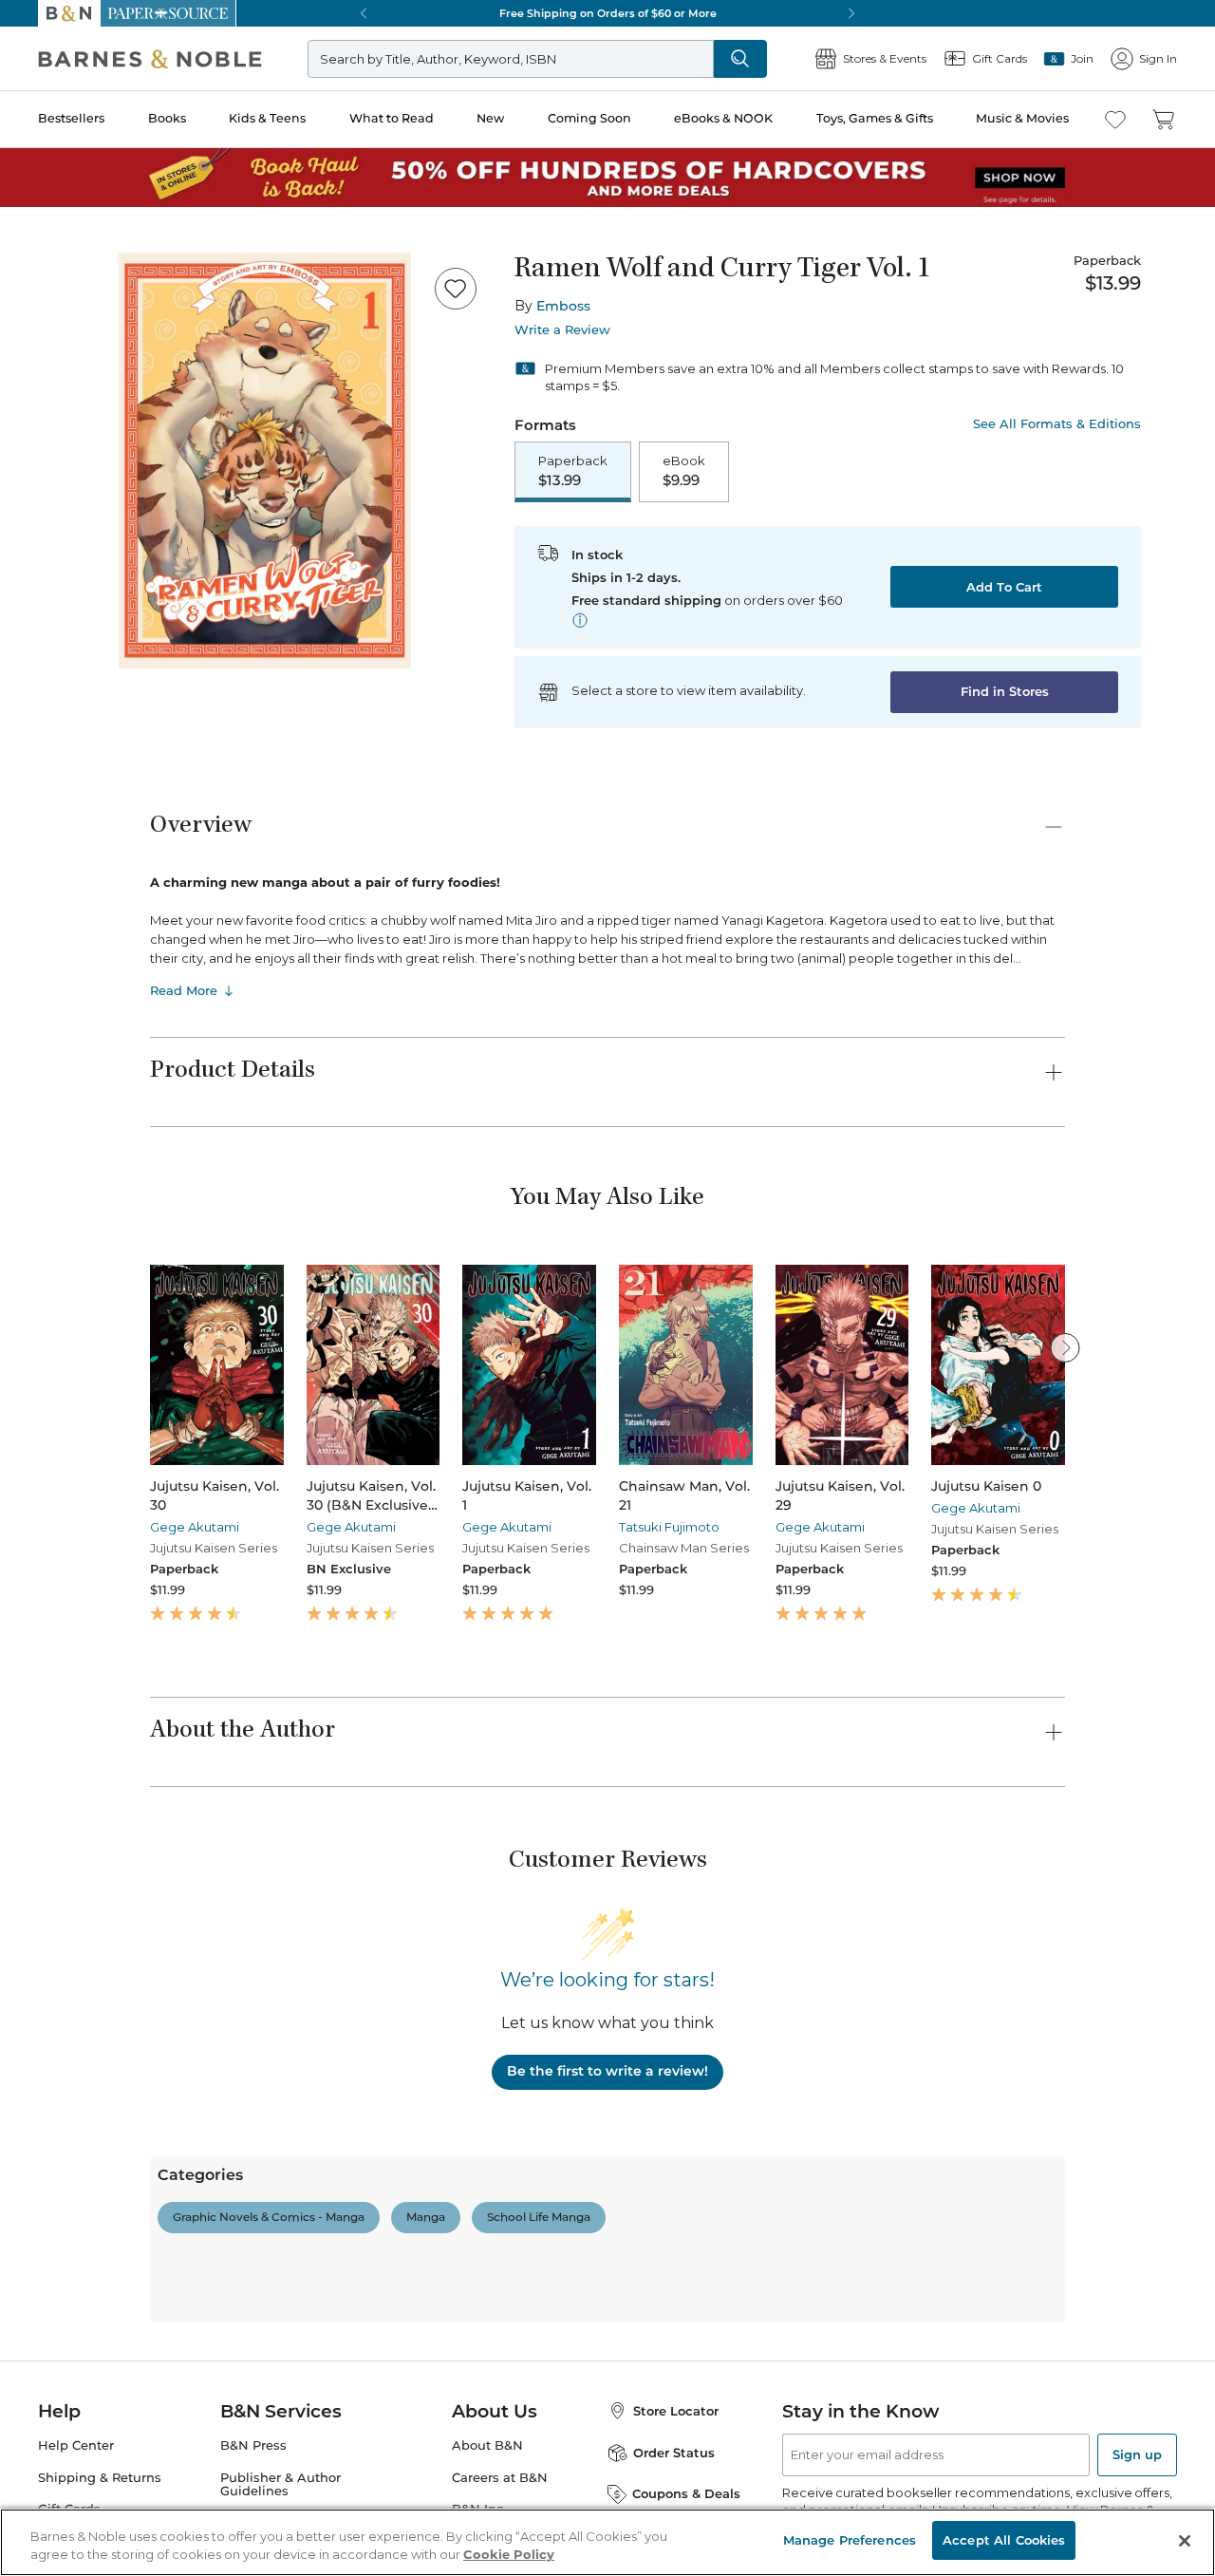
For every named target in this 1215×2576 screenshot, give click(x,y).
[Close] (27, 132)
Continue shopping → (74, 237)
